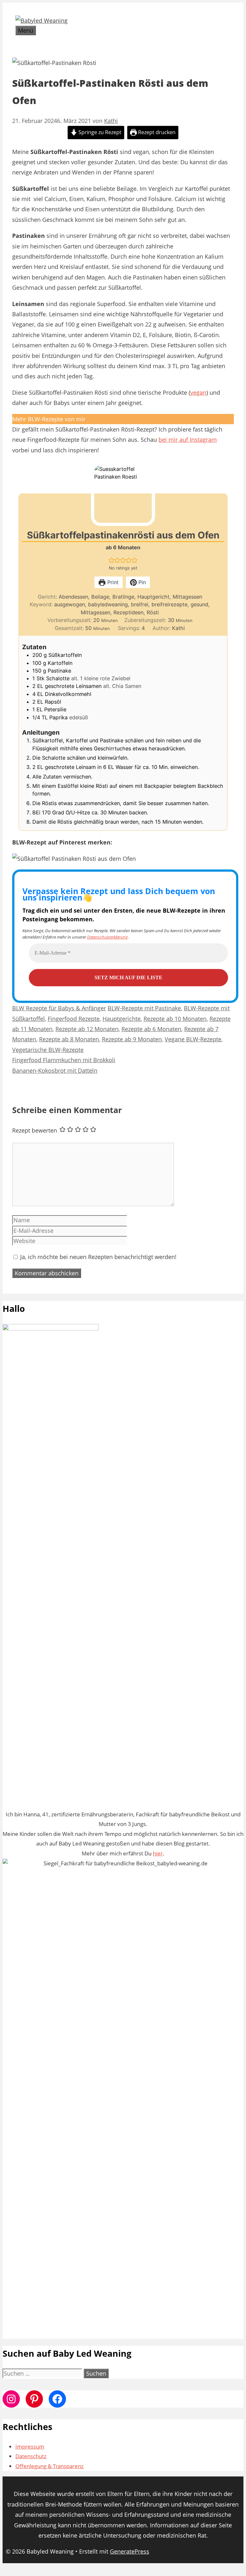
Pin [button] (141, 582)
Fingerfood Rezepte (74, 1019)
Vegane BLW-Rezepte (193, 1039)
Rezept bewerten (35, 1130)
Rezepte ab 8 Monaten (69, 1039)
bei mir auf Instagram (188, 440)
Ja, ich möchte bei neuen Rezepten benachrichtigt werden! (98, 1257)
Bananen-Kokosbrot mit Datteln (55, 1070)
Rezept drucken (156, 132)
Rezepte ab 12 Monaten (87, 1029)
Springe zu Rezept (99, 132)
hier (158, 1853)
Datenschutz (31, 2456)
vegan (198, 392)
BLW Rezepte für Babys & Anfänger (59, 1008)
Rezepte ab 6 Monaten (151, 1029)
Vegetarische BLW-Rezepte (48, 1050)
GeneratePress (130, 2551)
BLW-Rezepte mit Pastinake (144, 1008)
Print (112, 582)
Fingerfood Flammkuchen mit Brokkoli (64, 1060)
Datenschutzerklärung (107, 937)
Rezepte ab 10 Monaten (175, 1019)
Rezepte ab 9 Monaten (132, 1039)
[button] (111, 560)
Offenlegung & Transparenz (49, 2466)
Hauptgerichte (122, 1019)
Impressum (30, 2447)
